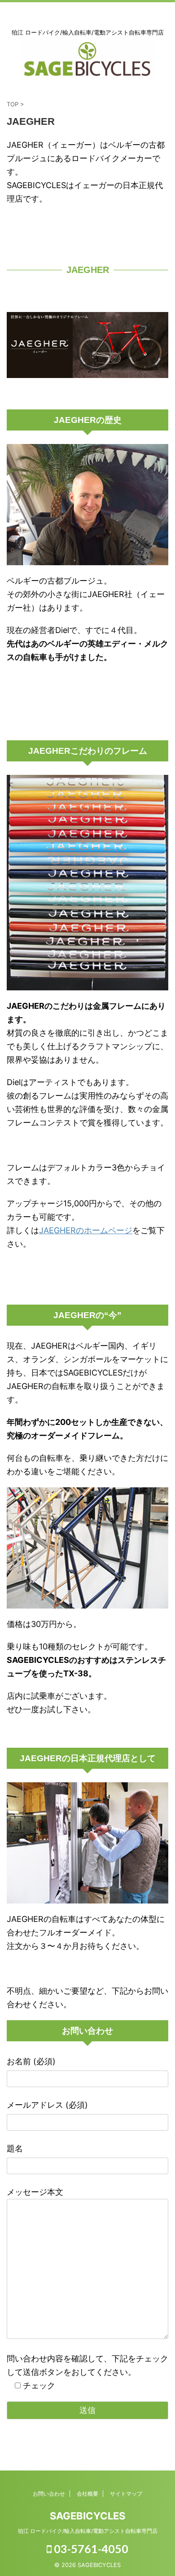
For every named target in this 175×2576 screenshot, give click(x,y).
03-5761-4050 (90, 2549)
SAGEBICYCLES (87, 2516)
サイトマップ (126, 2494)
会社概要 (87, 2494)
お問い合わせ (49, 2494)
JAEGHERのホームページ (86, 1230)
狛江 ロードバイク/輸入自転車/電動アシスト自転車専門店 (88, 2531)
